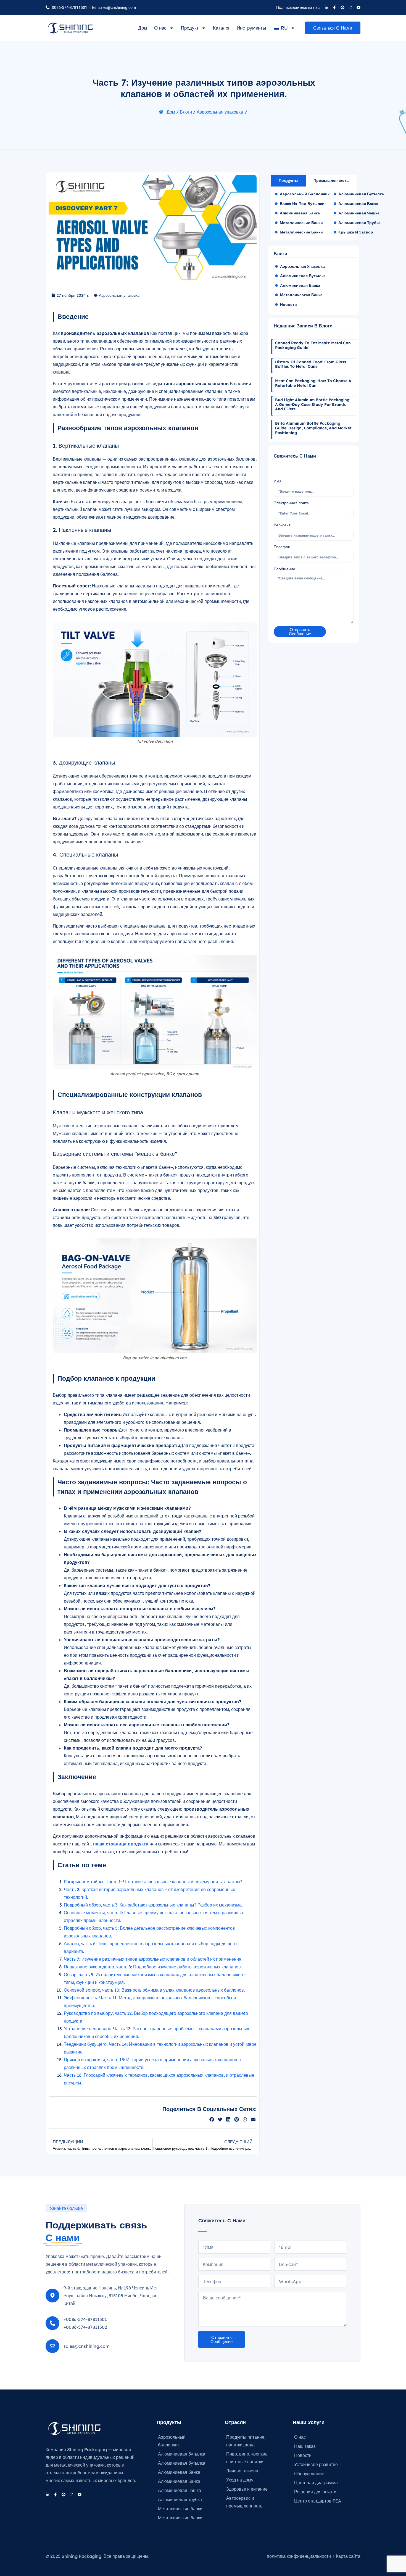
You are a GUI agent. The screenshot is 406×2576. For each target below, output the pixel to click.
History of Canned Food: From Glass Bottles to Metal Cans (311, 364)
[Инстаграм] (350, 7)
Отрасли (235, 2422)
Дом (143, 28)
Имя (278, 481)
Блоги (186, 112)
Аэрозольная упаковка (220, 112)
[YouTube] (358, 7)
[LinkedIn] (326, 7)
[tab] (288, 181)
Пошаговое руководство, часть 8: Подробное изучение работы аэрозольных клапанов (152, 1967)
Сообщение (284, 569)
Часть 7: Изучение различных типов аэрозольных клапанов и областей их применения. (153, 1959)
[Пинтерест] (342, 7)
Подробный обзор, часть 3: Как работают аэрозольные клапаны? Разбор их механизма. (153, 1905)
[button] (212, 2119)
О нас (160, 28)
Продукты (169, 2422)
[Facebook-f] (334, 7)
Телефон (282, 547)
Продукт (190, 28)
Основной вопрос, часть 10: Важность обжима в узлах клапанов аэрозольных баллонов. (154, 1990)
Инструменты (251, 28)
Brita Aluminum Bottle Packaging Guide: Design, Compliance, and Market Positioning (313, 428)
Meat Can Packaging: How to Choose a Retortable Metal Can (313, 383)
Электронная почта (291, 503)
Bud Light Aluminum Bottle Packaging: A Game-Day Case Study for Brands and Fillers (313, 405)
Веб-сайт (282, 525)
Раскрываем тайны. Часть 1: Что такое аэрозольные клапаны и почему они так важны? (153, 1882)
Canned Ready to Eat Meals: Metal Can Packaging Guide (313, 345)
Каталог (221, 28)
